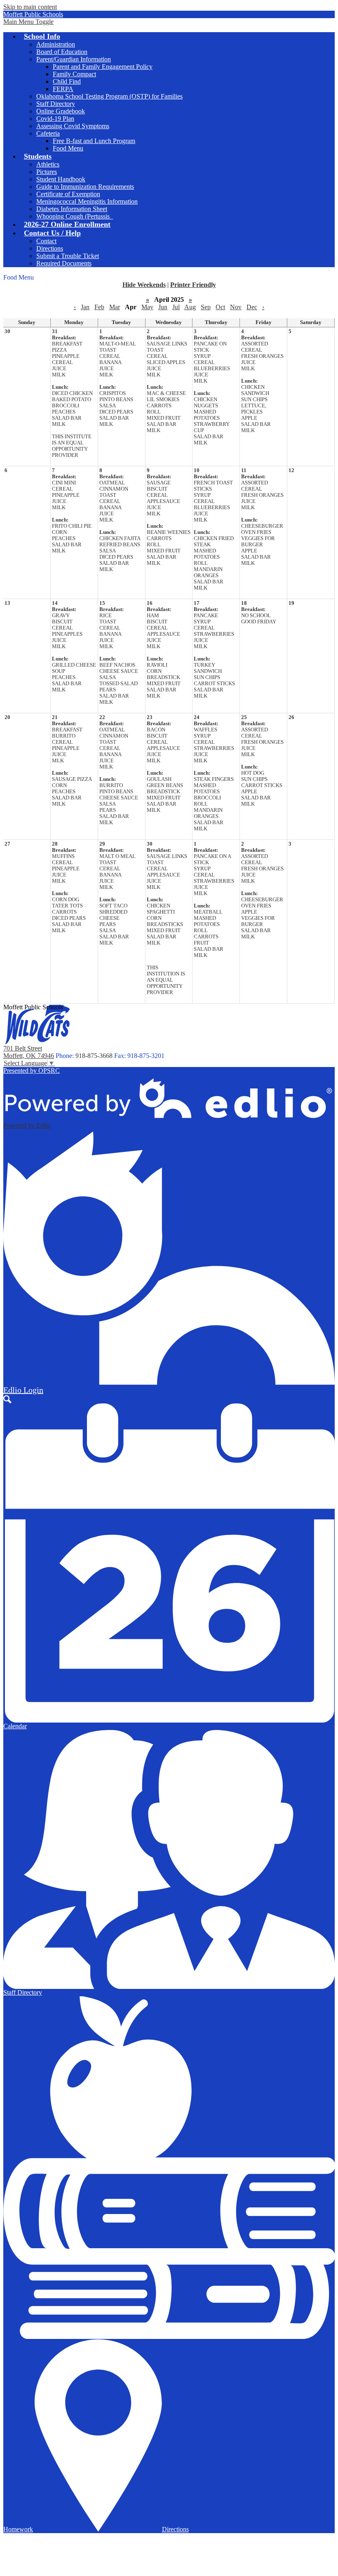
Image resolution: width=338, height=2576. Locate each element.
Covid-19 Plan (55, 119)
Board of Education (62, 52)
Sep (206, 307)
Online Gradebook (61, 111)
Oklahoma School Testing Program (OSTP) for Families (109, 96)
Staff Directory (56, 104)
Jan (85, 307)
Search (7, 1399)
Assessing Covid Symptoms (73, 126)
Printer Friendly (193, 285)
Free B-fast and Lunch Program (94, 141)
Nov (236, 307)
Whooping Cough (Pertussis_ (75, 216)
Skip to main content (30, 7)
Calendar (15, 1726)
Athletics (48, 164)
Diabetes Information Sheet (72, 209)
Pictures (47, 172)
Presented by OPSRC (32, 1071)
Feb (99, 307)
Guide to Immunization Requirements (85, 187)
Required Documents (64, 263)
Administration (56, 44)
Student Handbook (61, 179)
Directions (50, 248)
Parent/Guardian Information (74, 59)
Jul (176, 307)
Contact (46, 241)
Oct (220, 307)
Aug (190, 307)
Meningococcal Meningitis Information (87, 201)
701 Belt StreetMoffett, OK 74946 (29, 1052)
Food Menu (68, 148)
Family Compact (74, 74)
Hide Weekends (144, 285)
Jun (163, 307)
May (147, 307)
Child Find (67, 81)
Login (23, 1390)
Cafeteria (48, 133)
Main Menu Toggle (28, 22)
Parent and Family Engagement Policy (103, 67)
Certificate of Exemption (68, 194)
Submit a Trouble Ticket (68, 256)
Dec (252, 307)
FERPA (63, 89)
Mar (115, 307)
